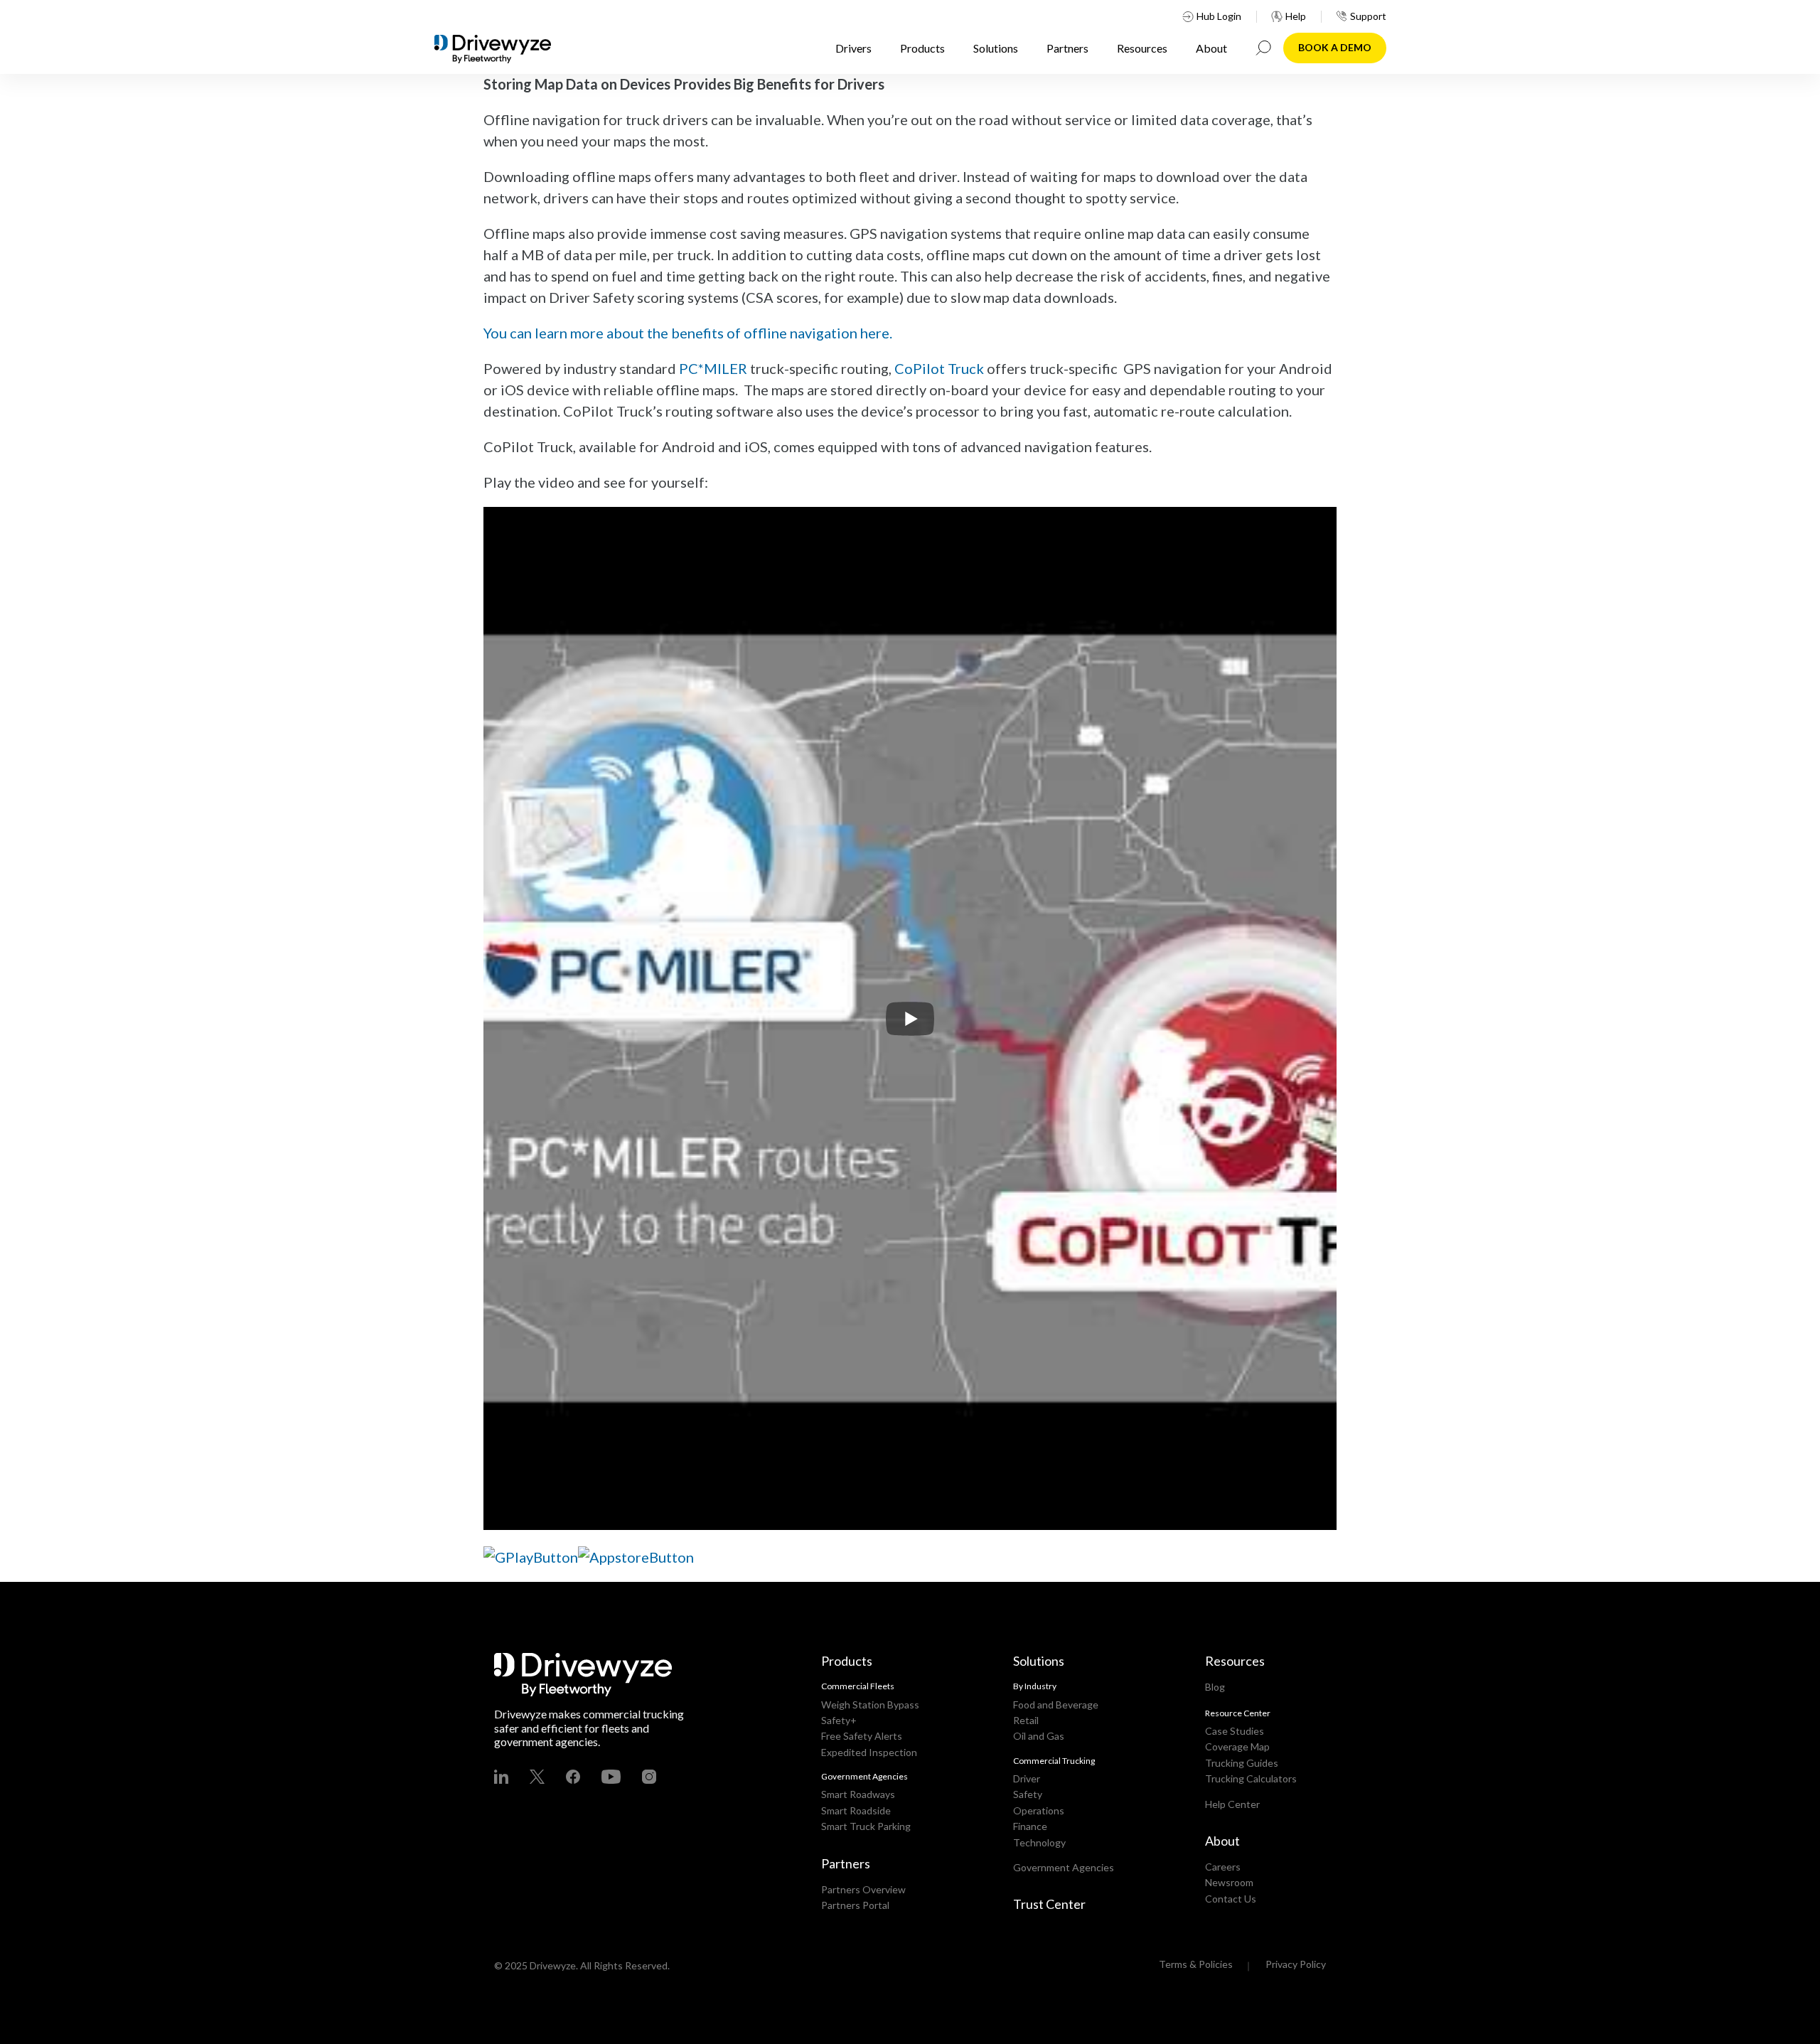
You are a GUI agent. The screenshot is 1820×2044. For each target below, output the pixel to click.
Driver (1027, 1778)
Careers (1223, 1867)
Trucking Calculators (1251, 1778)
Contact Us (1231, 1899)
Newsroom (1229, 1882)
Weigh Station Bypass (870, 1705)
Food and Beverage (1056, 1705)
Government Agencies (1064, 1867)
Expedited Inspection (869, 1752)
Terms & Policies (1196, 1964)
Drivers (853, 48)
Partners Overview (863, 1889)
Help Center (1232, 1804)
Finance (1030, 1826)
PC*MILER (713, 368)
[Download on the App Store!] (636, 1555)
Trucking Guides (1242, 1763)
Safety (1028, 1794)
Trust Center (1049, 1904)
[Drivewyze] (505, 49)
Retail (1026, 1720)
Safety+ (839, 1720)
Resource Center (1238, 1713)
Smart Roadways (858, 1794)
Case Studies (1235, 1731)
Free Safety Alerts (862, 1736)
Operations (1039, 1810)
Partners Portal (855, 1905)
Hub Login (1219, 16)
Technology (1039, 1842)
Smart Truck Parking (866, 1826)
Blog (1215, 1687)
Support (1368, 16)
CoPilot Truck (939, 368)
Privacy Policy (1296, 1964)
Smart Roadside (856, 1810)
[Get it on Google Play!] (531, 1555)
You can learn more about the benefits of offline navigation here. (688, 333)
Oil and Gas (1039, 1736)
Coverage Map (1237, 1746)
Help (1296, 16)
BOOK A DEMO (1335, 47)
